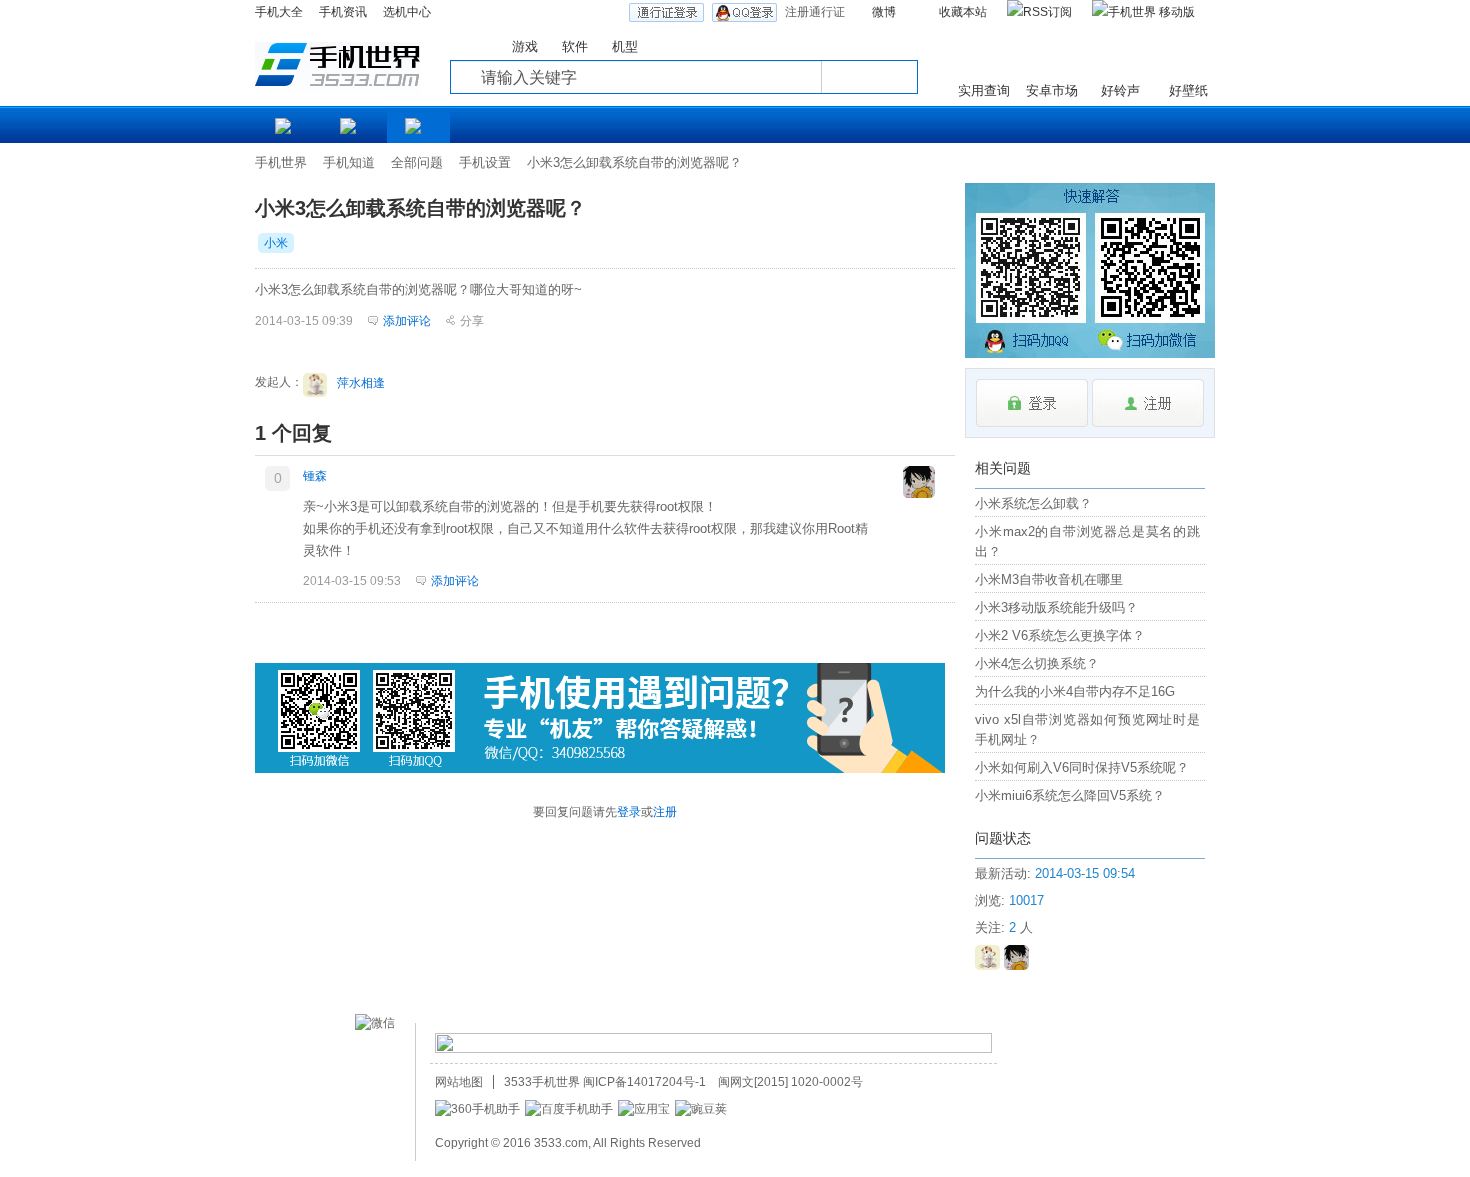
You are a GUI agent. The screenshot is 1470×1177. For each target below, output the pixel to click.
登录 (629, 812)
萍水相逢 (361, 383)
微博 (884, 12)
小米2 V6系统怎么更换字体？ (1060, 635)
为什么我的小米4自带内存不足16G (1075, 691)
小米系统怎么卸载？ (1033, 503)
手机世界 (281, 162)
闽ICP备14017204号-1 (644, 1082)
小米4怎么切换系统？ (1037, 663)
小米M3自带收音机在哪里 (1049, 579)
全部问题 (417, 162)
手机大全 (279, 12)
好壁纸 (1188, 90)
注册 (665, 812)
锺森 (315, 476)
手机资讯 (343, 12)
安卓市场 (1052, 90)
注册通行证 (815, 12)
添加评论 (455, 581)
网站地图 (459, 1082)
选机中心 (407, 12)
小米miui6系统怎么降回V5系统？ (1070, 795)
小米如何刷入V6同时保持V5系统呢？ (1082, 767)
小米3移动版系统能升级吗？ (1056, 607)
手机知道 (349, 162)
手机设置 (485, 162)
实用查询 (984, 90)
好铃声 (1120, 90)
